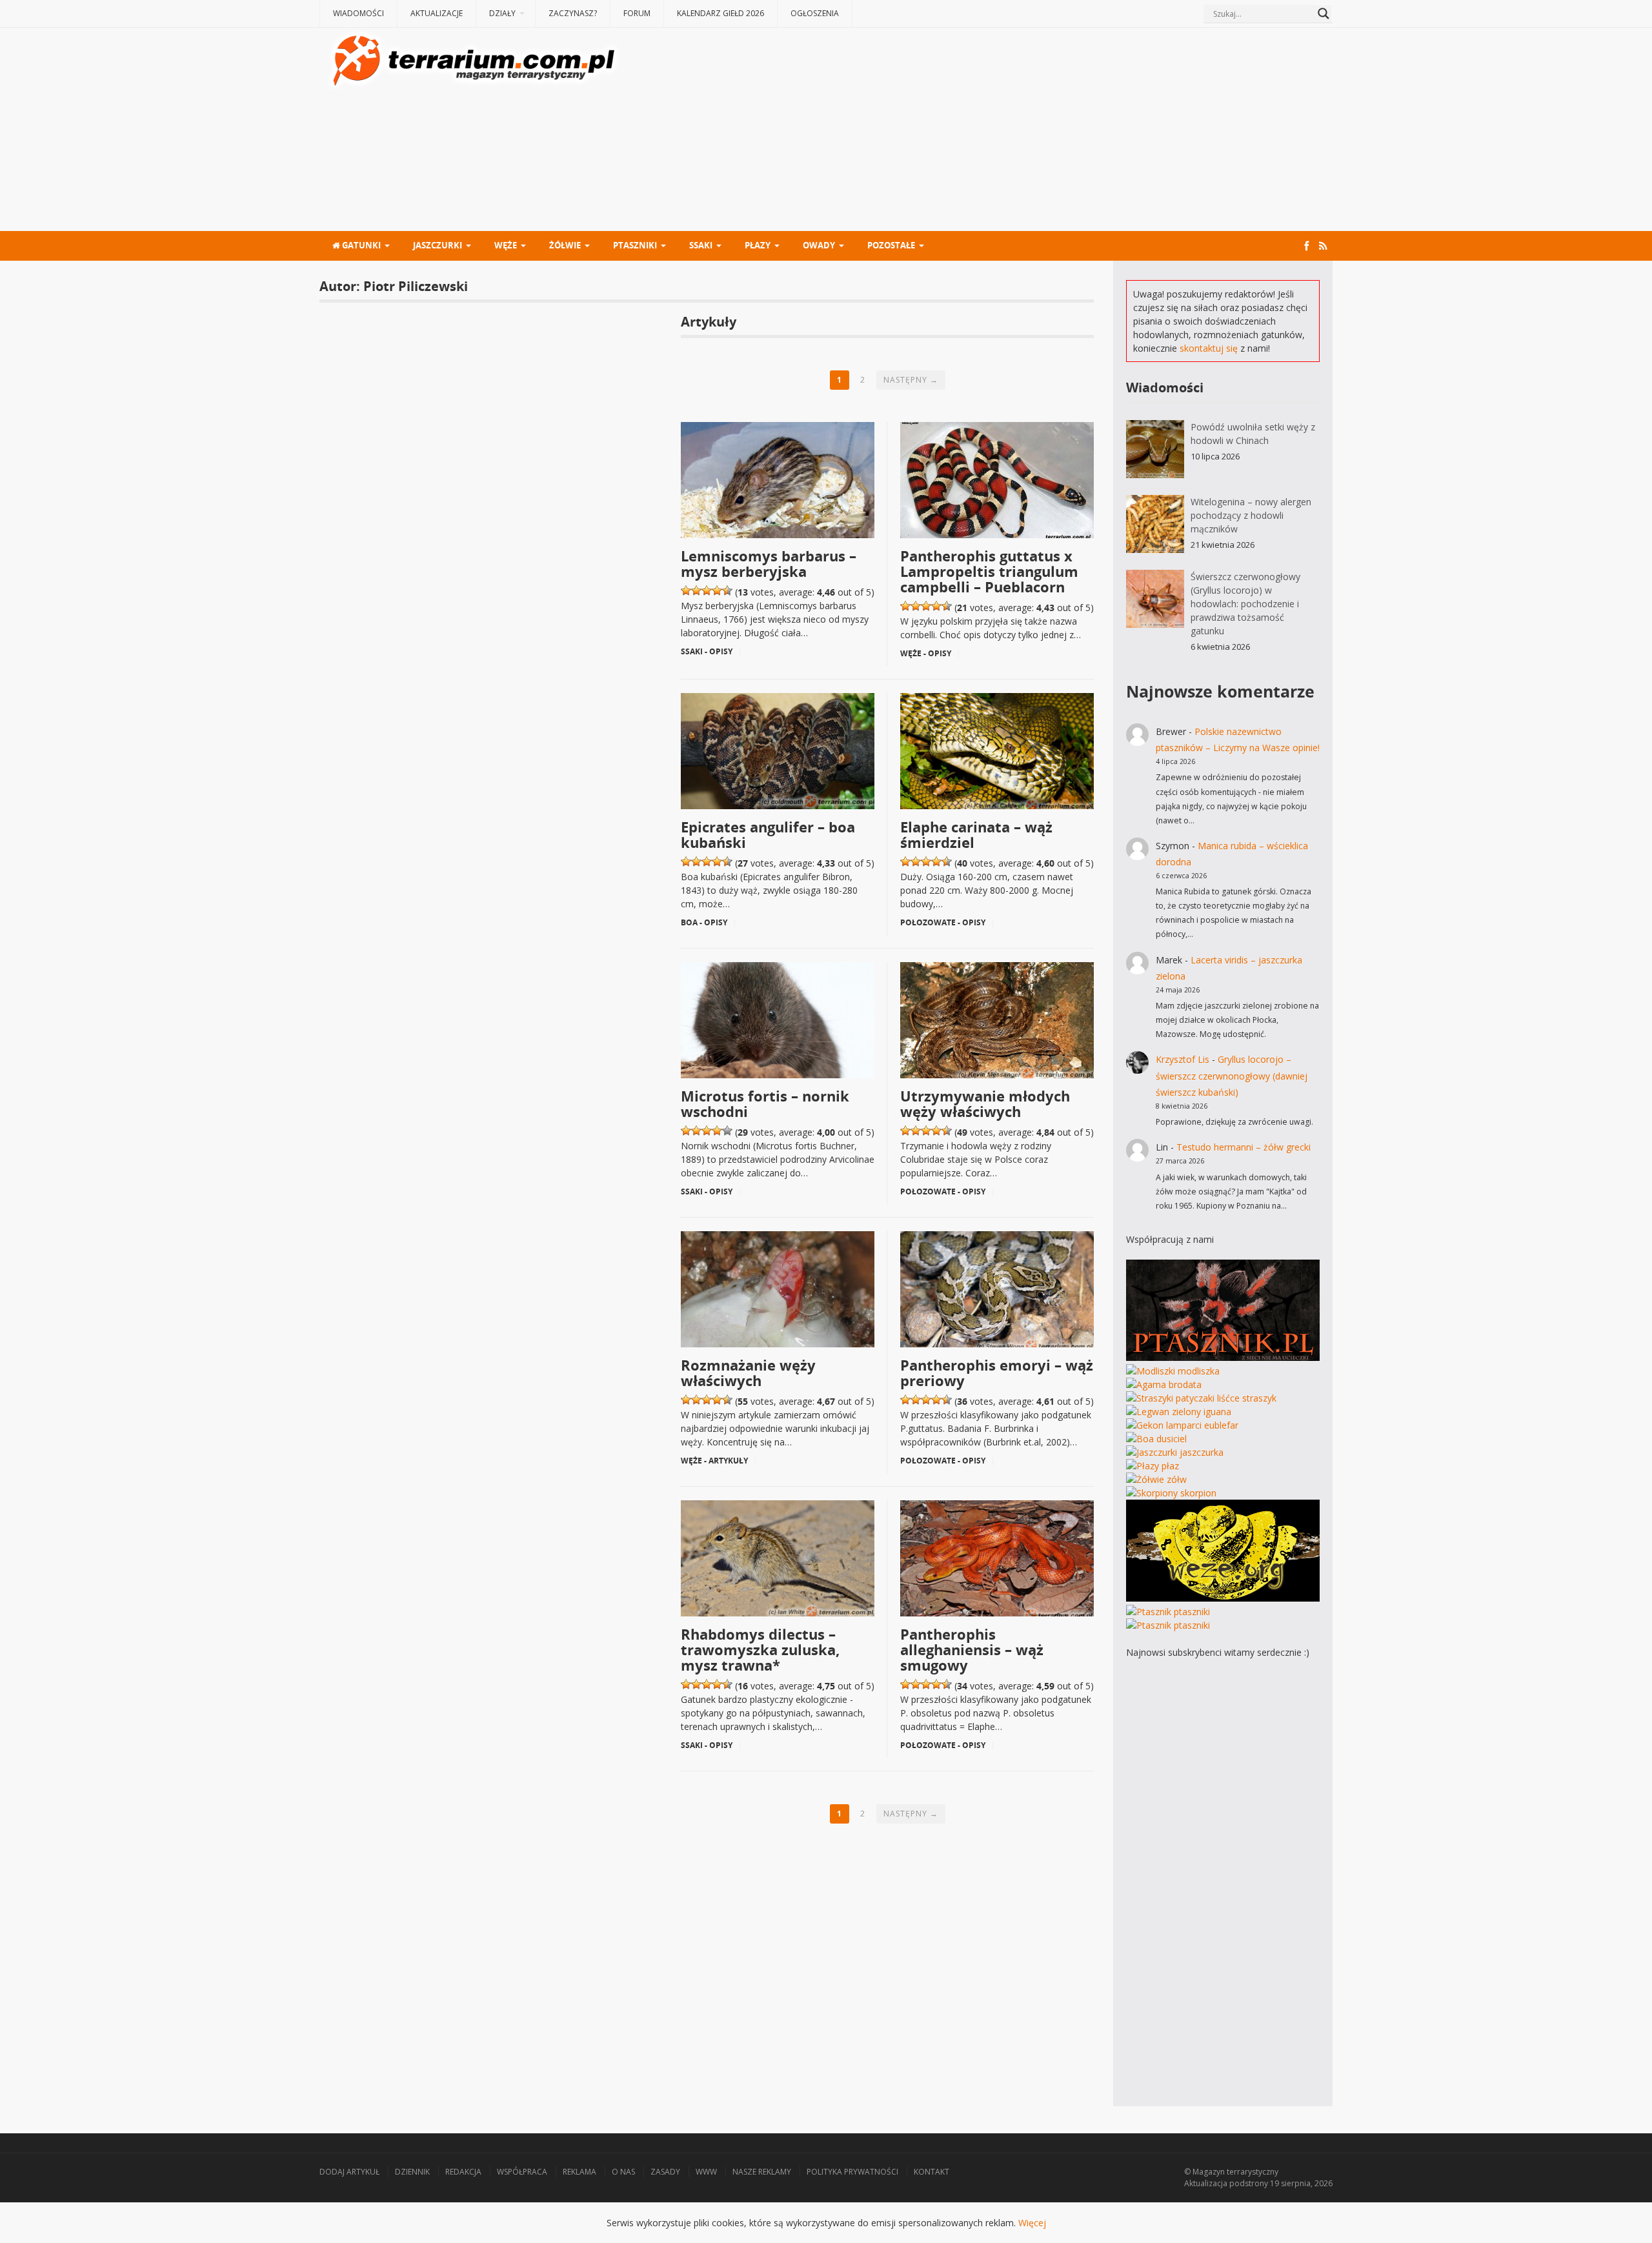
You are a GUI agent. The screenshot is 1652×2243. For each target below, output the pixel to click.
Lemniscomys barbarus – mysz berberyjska (769, 563)
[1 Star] (686, 590)
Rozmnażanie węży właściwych (748, 1373)
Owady (819, 245)
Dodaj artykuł (349, 2172)
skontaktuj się (1209, 348)
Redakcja (463, 2172)
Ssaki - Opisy (707, 651)
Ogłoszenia (815, 13)
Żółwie (565, 245)
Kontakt (932, 2172)
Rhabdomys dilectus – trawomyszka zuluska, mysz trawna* (760, 1649)
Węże (506, 245)
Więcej (1032, 2223)
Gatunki (360, 245)
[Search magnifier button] (1324, 14)
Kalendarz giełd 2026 (720, 13)
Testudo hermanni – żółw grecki (1244, 1147)
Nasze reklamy (762, 2172)
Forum (637, 13)
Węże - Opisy (926, 653)
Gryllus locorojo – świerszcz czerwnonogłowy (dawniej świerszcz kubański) (1232, 1075)
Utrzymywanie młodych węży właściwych (985, 1103)
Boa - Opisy (704, 922)
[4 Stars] (717, 590)
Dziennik (412, 2172)
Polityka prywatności (852, 2172)
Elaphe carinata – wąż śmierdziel (976, 834)
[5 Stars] (727, 590)
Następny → (911, 380)
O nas (623, 2172)
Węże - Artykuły (714, 1461)
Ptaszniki (635, 245)
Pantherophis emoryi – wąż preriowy (997, 1373)
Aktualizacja (1206, 2183)
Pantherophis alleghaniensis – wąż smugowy (972, 1649)
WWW (706, 2172)
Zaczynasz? (573, 13)
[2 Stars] (696, 590)
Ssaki (701, 245)
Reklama (579, 2172)
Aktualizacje (437, 13)
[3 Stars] (707, 590)
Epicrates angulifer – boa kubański (768, 834)
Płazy (758, 245)
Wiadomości (358, 13)
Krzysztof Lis (1183, 1059)
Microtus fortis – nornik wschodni (765, 1103)
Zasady (665, 2172)
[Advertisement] (978, 131)
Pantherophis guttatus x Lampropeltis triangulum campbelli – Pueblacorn (989, 571)
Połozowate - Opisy (943, 922)
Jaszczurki (438, 245)
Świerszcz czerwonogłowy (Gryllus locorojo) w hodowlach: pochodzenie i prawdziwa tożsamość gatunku (1245, 604)
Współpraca (522, 2172)
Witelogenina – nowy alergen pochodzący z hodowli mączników (1251, 515)
